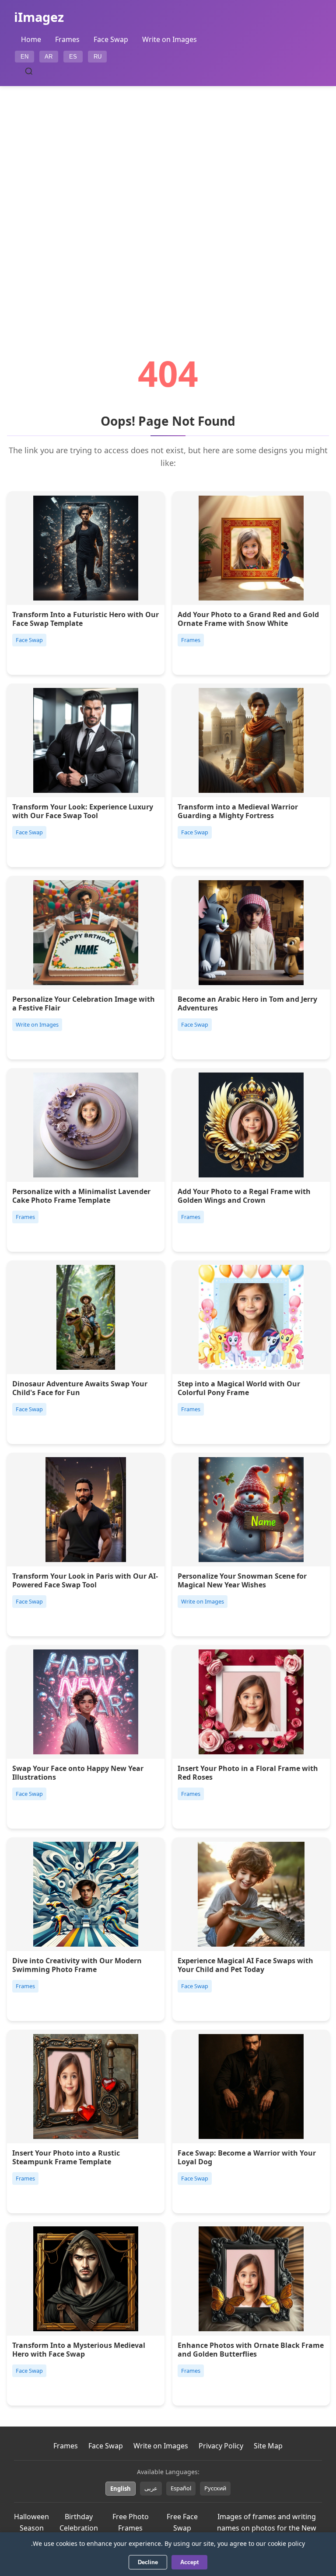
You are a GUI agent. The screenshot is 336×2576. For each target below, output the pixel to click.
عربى (151, 2488)
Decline (148, 2562)
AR (49, 57)
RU (98, 57)
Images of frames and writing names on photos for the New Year (267, 2528)
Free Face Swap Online (182, 2528)
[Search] (29, 71)
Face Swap (111, 39)
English (121, 2489)
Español (181, 2488)
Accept (189, 2562)
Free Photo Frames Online (131, 2528)
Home (31, 39)
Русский (215, 2488)
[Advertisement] (168, 196)
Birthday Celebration (79, 2522)
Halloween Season (31, 2522)
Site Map (268, 2446)
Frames (67, 39)
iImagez (39, 17)
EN (24, 57)
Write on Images (170, 39)
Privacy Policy (221, 2446)
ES (73, 57)
